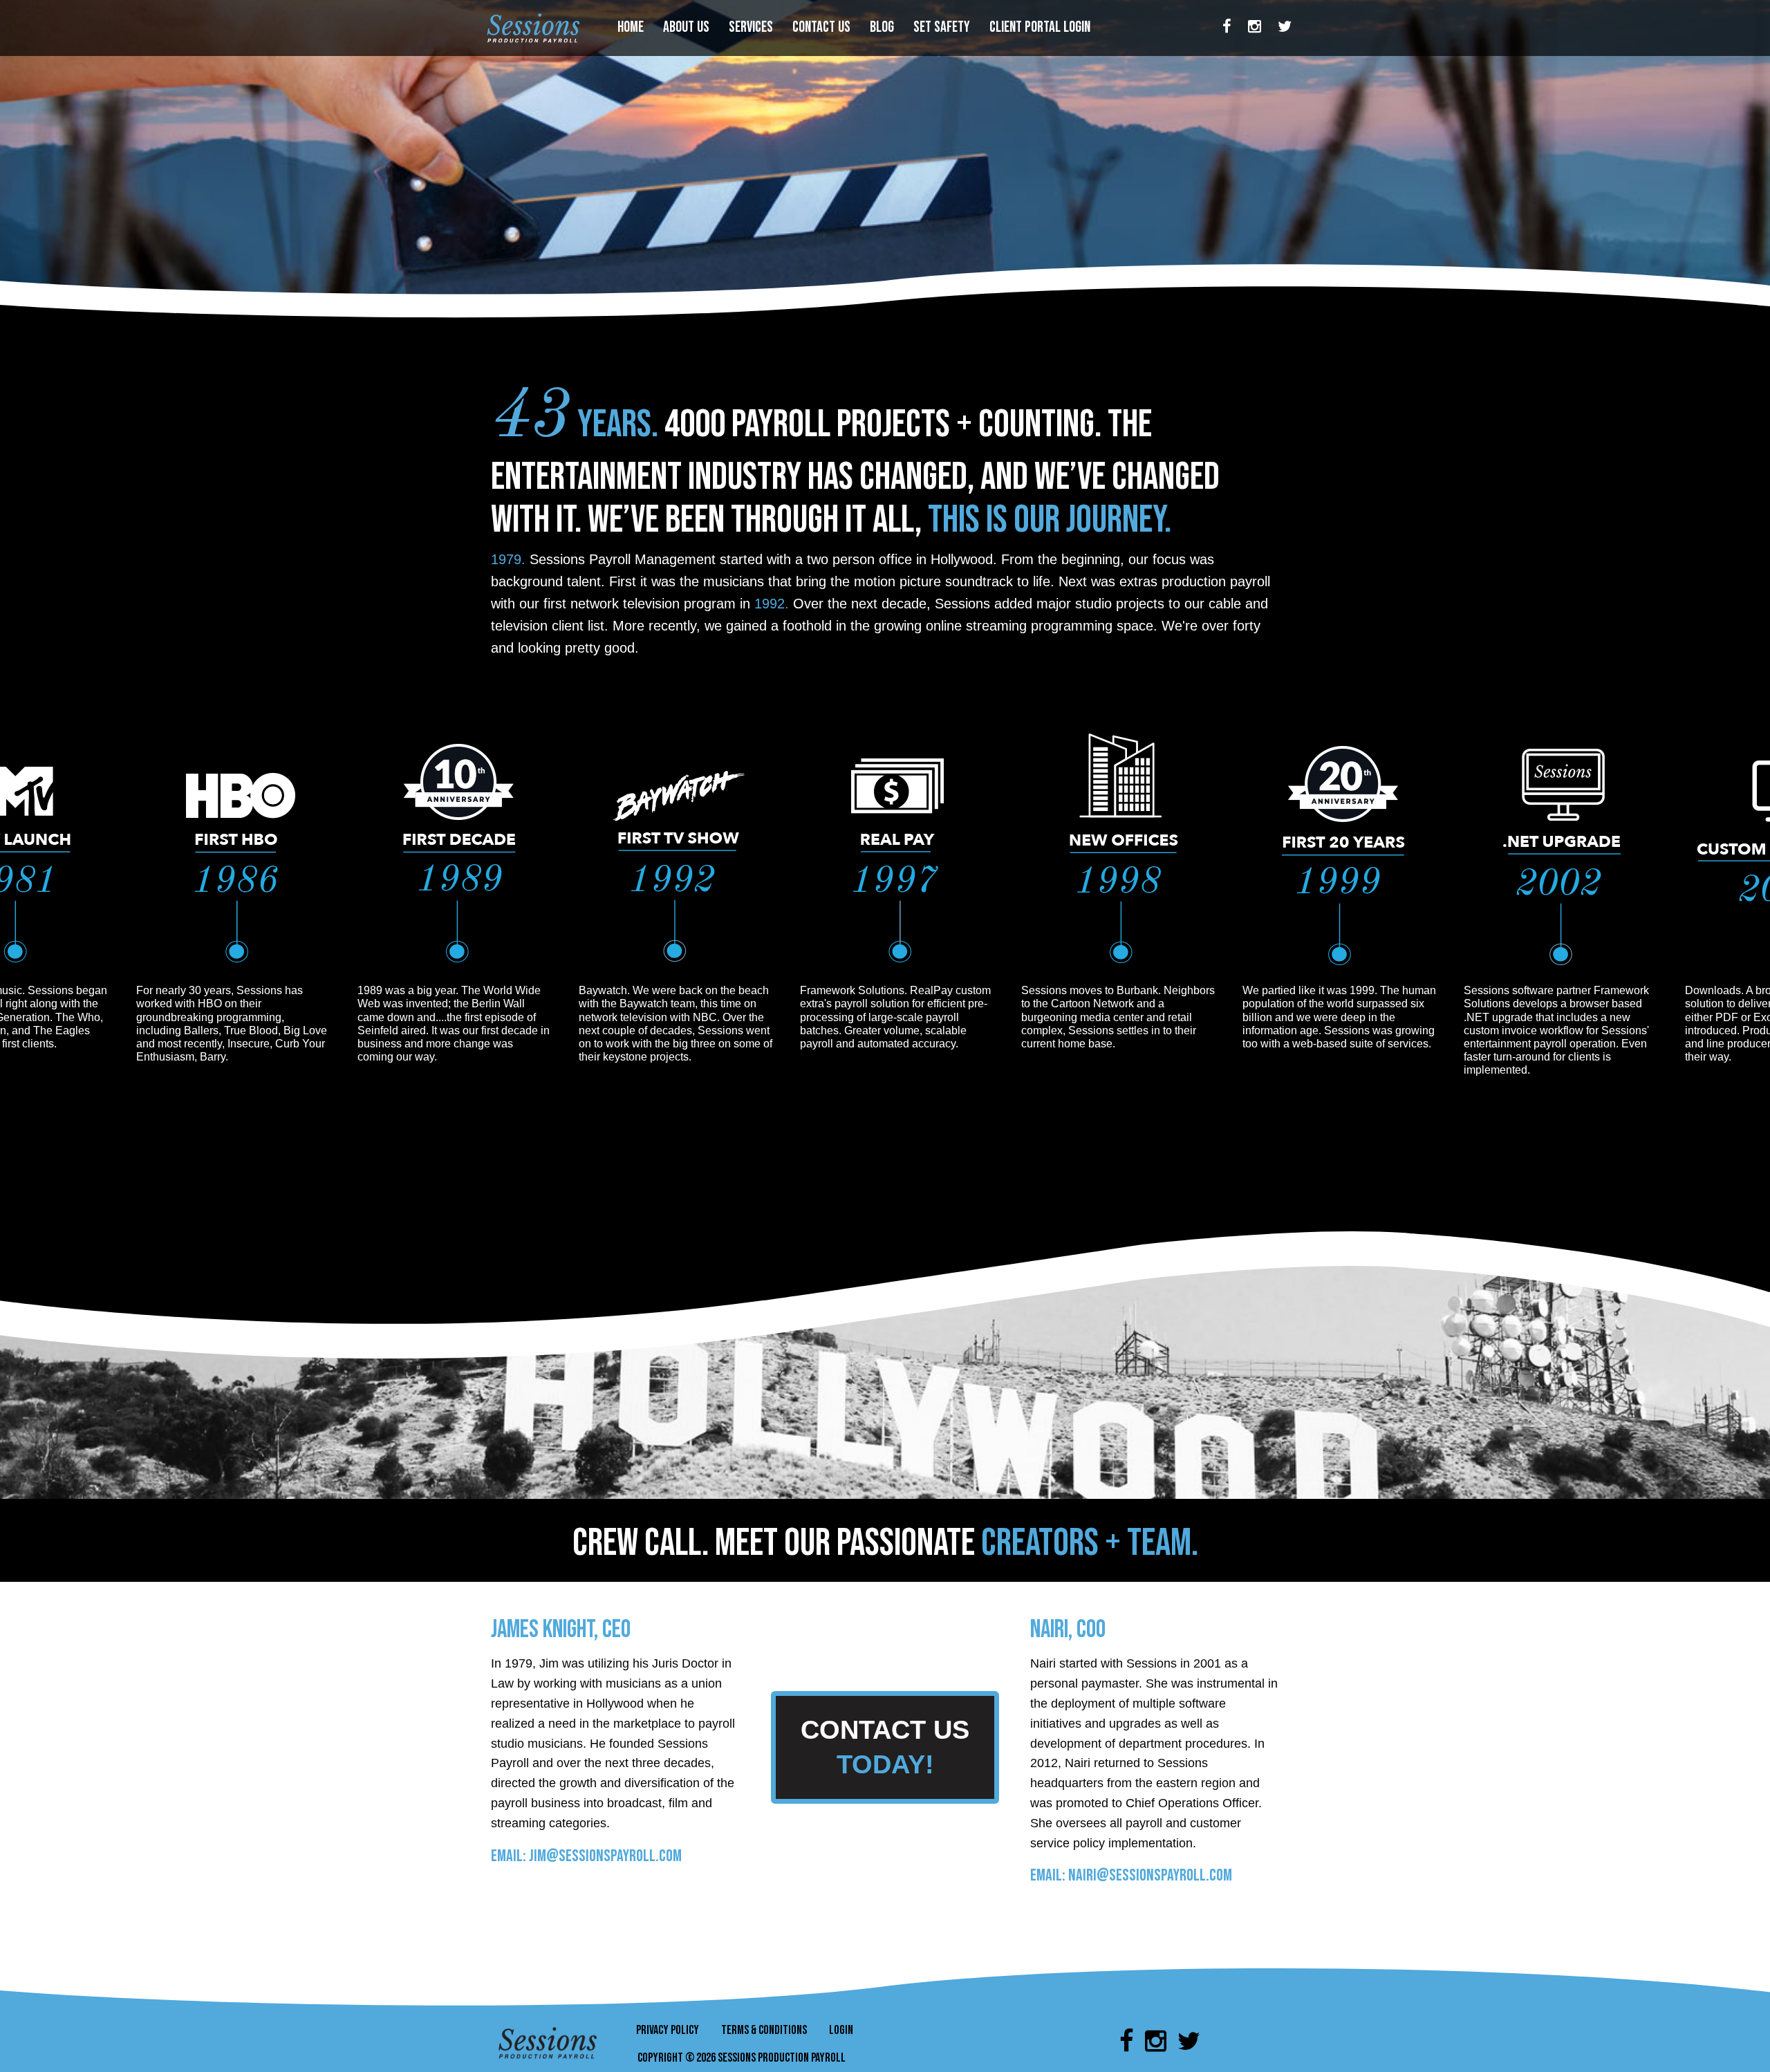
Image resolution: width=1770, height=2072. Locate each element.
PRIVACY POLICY (668, 2030)
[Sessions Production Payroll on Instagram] (1255, 28)
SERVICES (752, 27)
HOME (632, 27)
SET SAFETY (943, 27)
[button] (885, 1746)
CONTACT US (823, 27)
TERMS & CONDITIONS (764, 2030)
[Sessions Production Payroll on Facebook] (1227, 28)
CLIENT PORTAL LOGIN (1041, 27)
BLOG (883, 27)
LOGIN (841, 2030)
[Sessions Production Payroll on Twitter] (1285, 28)
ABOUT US (688, 27)
